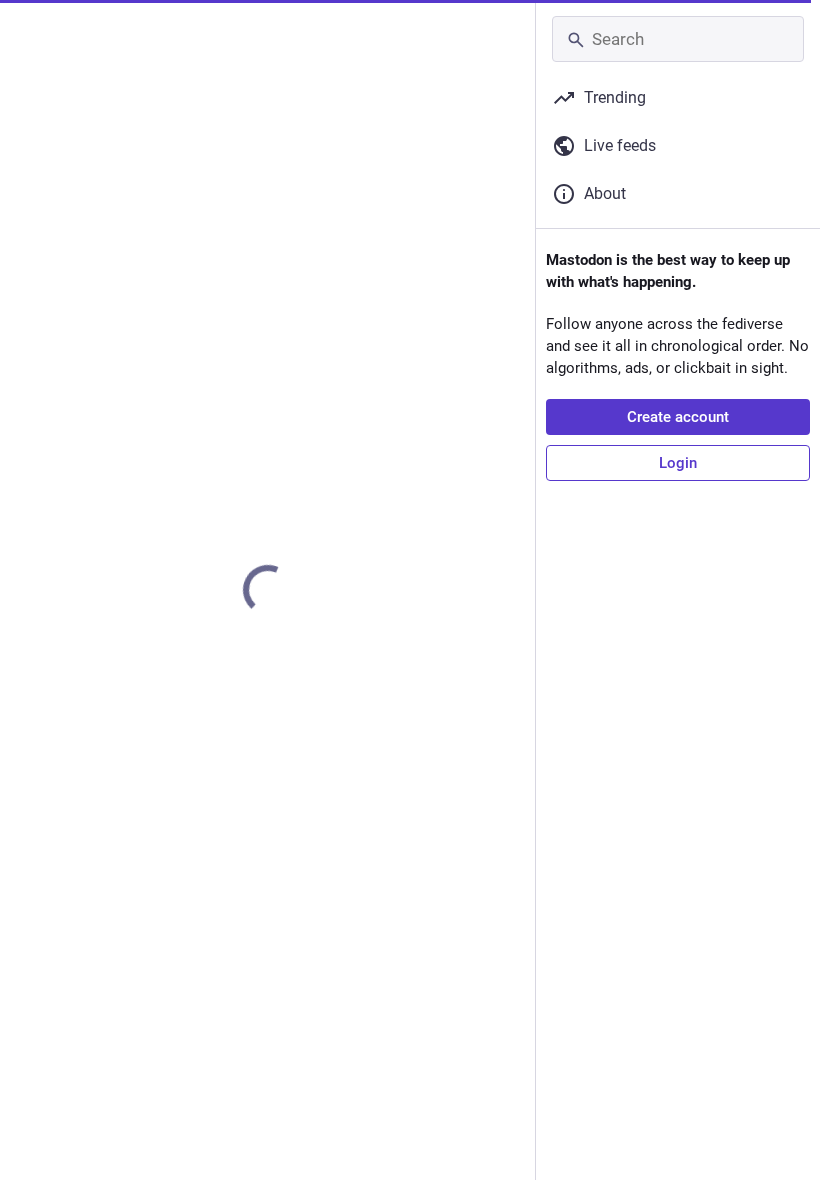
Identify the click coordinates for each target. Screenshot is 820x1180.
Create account (678, 417)
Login (678, 463)
